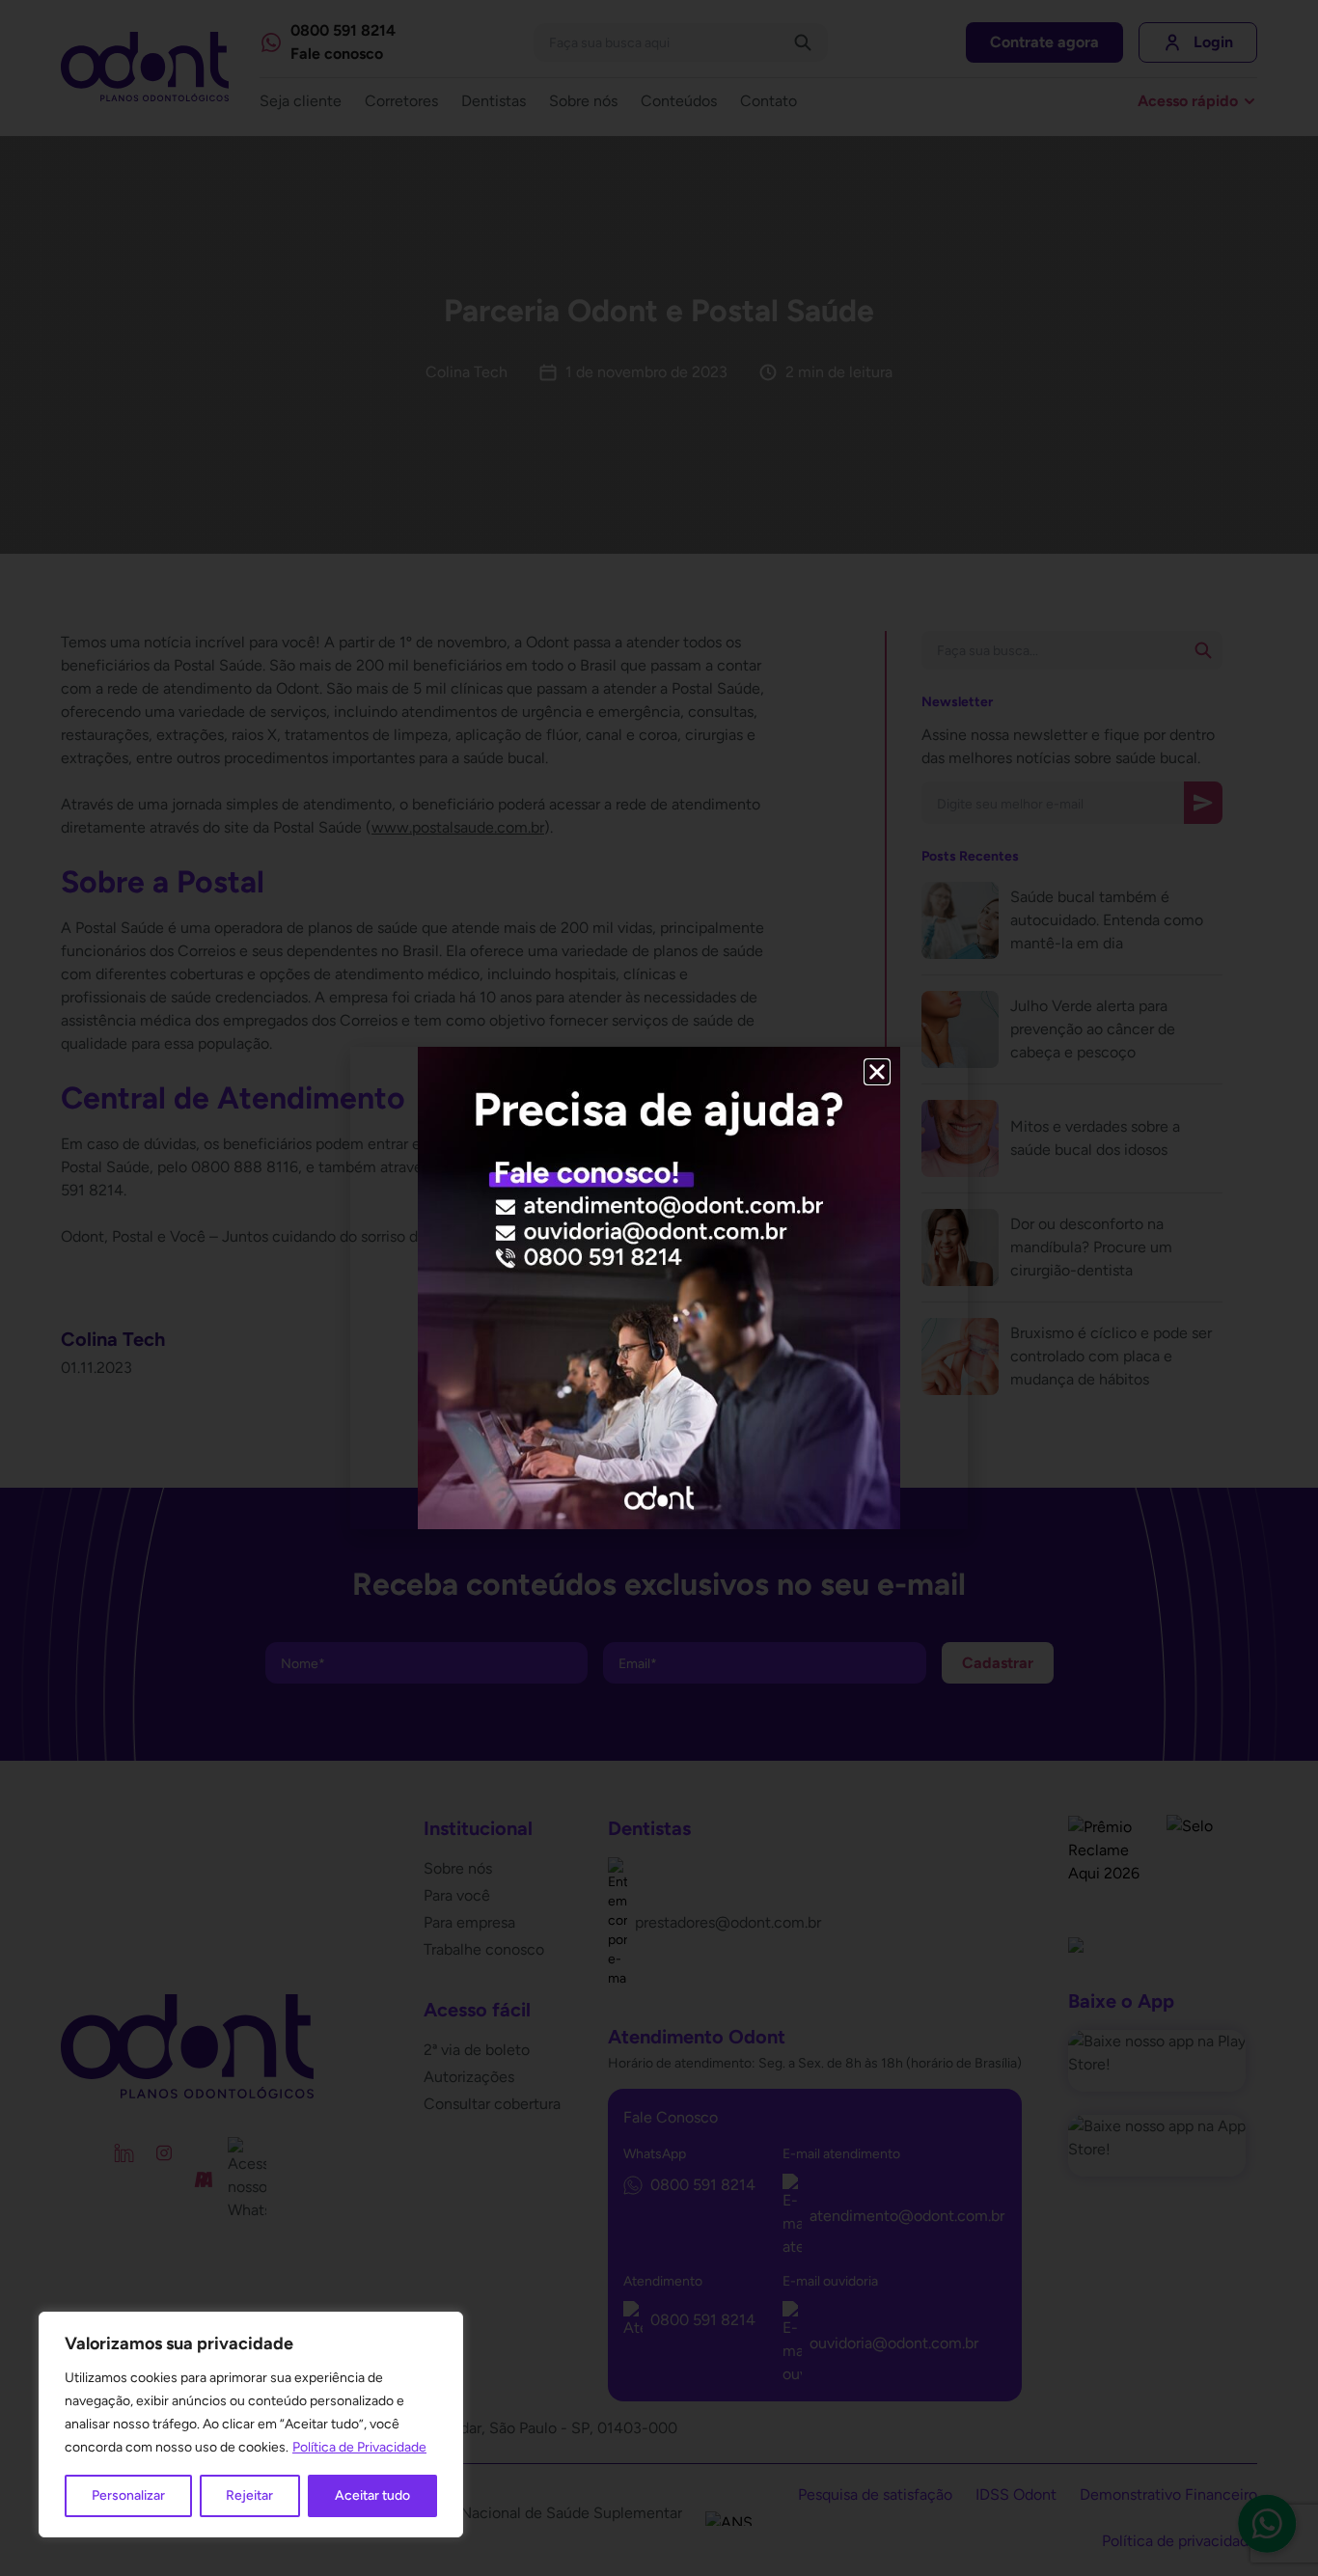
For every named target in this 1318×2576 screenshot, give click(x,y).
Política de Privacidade (359, 2447)
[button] (877, 1072)
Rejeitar (249, 2495)
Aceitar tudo (372, 2495)
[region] (251, 2425)
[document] (659, 1288)
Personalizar (128, 2495)
